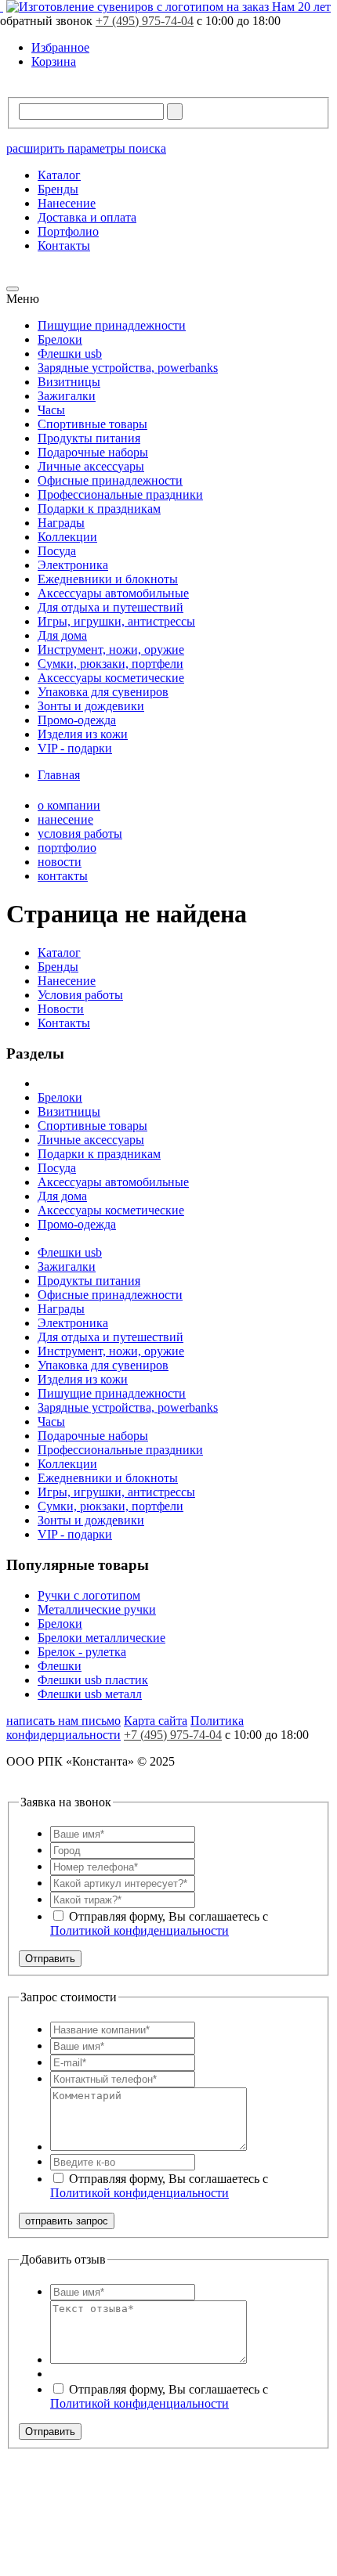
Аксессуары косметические (111, 678)
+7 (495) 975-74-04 (145, 21)
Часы (51, 410)
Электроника (73, 565)
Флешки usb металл (90, 1694)
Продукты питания (89, 438)
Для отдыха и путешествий (111, 607)
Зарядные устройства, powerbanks (128, 368)
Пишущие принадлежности (112, 325)
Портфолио (68, 231)
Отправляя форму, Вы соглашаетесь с (159, 1923)
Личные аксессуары (91, 466)
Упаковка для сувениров (103, 692)
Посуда (57, 551)
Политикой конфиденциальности (140, 1930)
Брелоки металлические (101, 1638)
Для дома (62, 635)
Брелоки (60, 339)
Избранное (60, 47)
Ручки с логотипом (89, 1595)
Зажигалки (67, 396)
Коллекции (67, 537)
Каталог (59, 175)
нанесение (65, 819)
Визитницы (69, 382)
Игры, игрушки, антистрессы (116, 621)
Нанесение (67, 203)
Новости (61, 1009)
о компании (69, 805)
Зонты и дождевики (91, 706)
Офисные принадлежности (110, 480)
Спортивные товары (92, 424)
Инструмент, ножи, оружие (111, 649)
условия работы (80, 833)
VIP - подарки (75, 748)
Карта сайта (156, 1721)
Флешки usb (70, 354)
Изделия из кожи (83, 734)
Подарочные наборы (93, 452)
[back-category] (13, 289)
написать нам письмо (63, 1721)
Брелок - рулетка (82, 1652)
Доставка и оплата (87, 217)
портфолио (67, 848)
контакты (63, 876)
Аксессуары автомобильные (113, 593)
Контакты (64, 245)
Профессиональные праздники (120, 494)
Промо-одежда (77, 720)
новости (60, 862)
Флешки (60, 1666)
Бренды (58, 189)
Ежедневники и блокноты (108, 579)
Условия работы (80, 995)
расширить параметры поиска (86, 148)
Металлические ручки (97, 1609)
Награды (61, 523)
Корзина (54, 61)
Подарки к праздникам (99, 509)
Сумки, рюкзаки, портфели (111, 664)
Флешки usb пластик (93, 1680)
